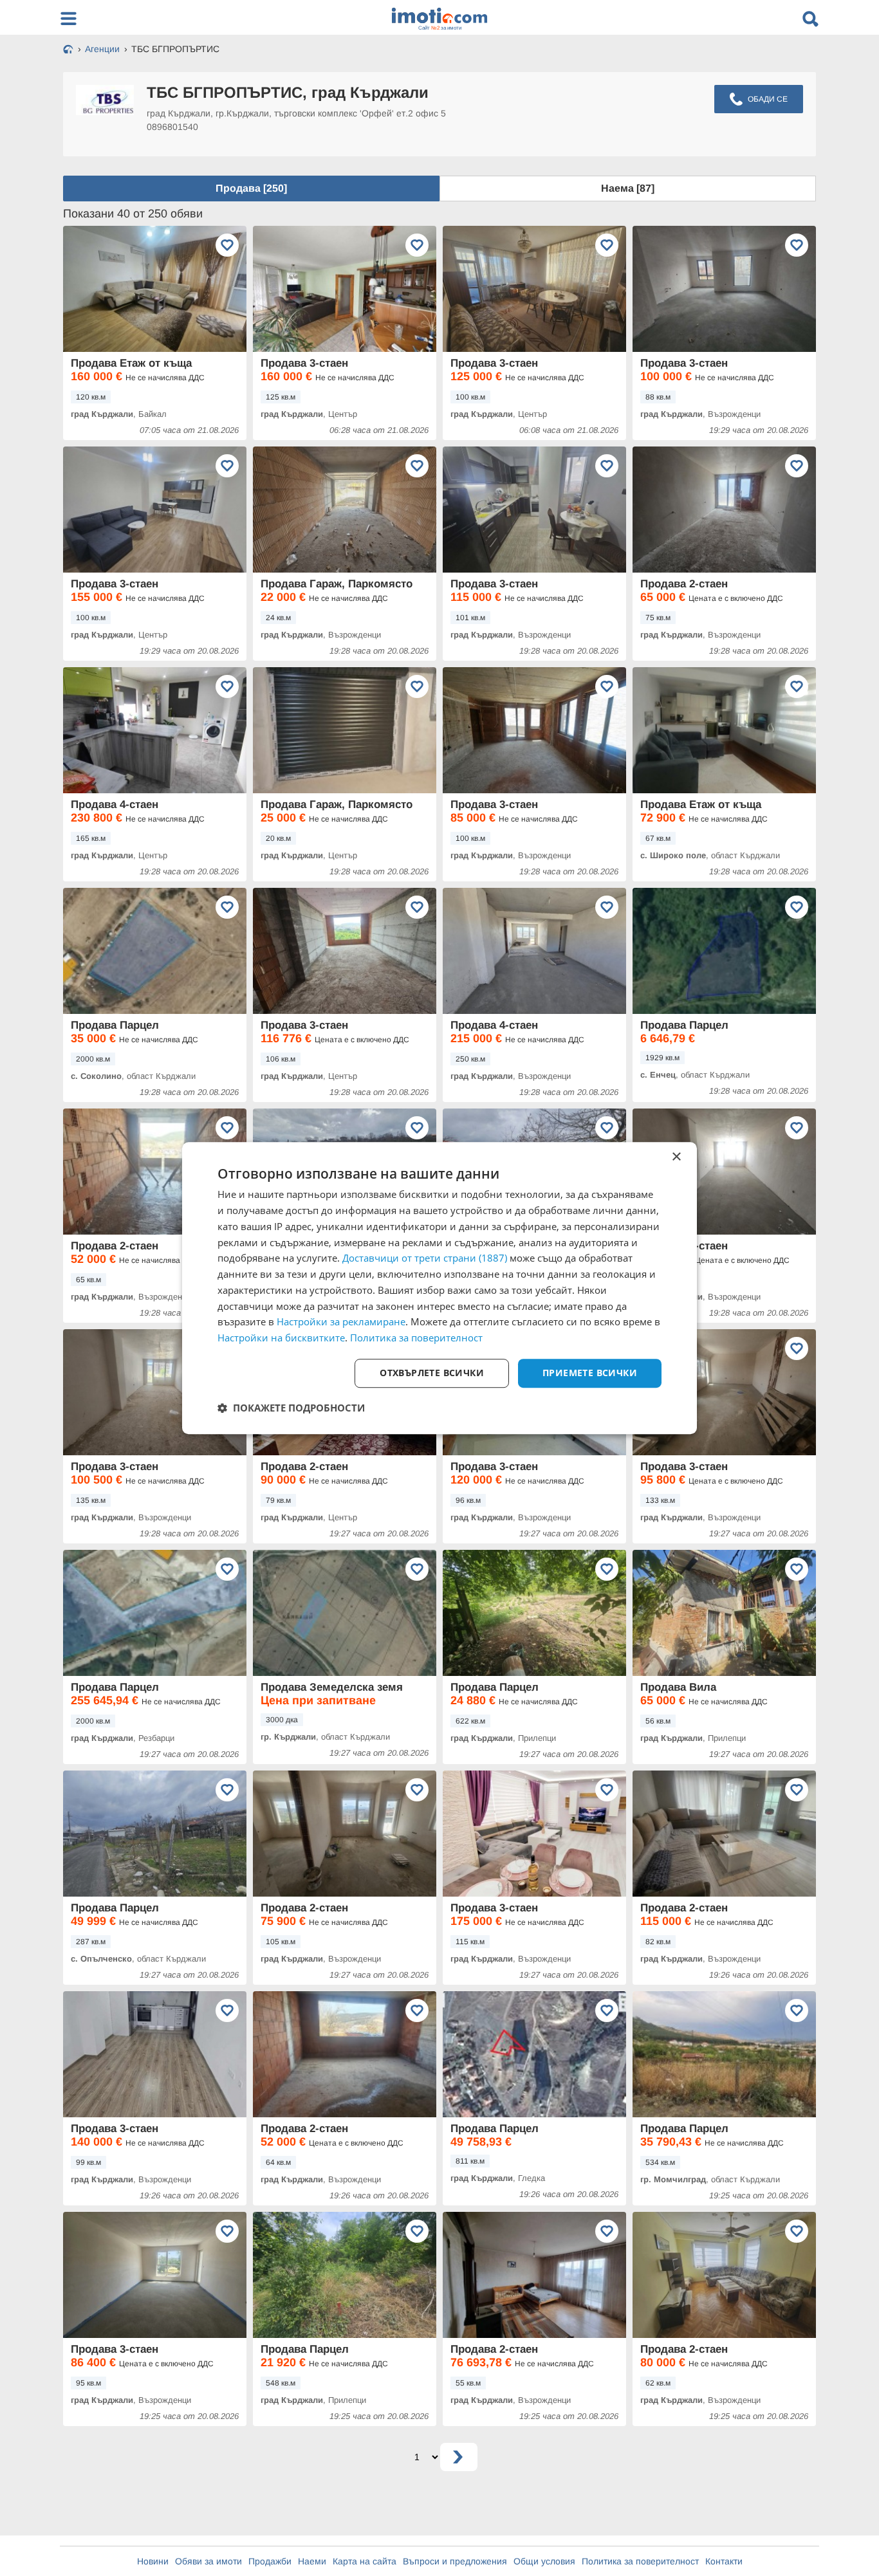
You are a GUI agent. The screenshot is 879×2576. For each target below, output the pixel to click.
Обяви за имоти (208, 2561)
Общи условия (544, 2561)
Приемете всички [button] (590, 1373)
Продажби (270, 2561)
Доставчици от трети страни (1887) (425, 1258)
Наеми (312, 2561)
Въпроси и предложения (455, 2561)
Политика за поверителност (640, 2561)
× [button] (676, 1157)
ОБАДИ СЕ (768, 99)
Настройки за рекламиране (341, 1322)
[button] (291, 1408)
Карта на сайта (365, 2561)
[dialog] (439, 1288)
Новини (153, 2561)
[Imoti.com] (68, 50)
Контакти (724, 2561)
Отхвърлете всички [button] (432, 1373)
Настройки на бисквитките (281, 1338)
